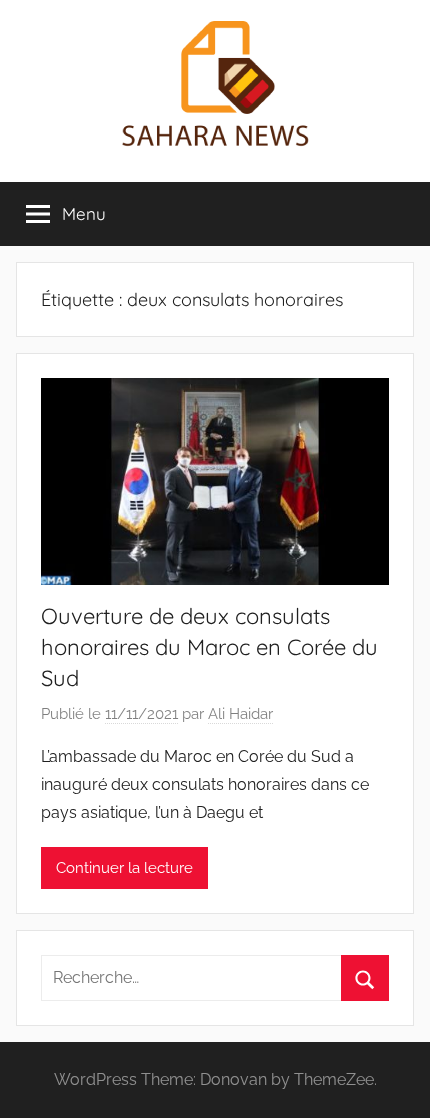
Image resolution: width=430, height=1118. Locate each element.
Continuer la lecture (124, 868)
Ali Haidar (240, 714)
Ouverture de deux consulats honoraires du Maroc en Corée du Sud (209, 647)
